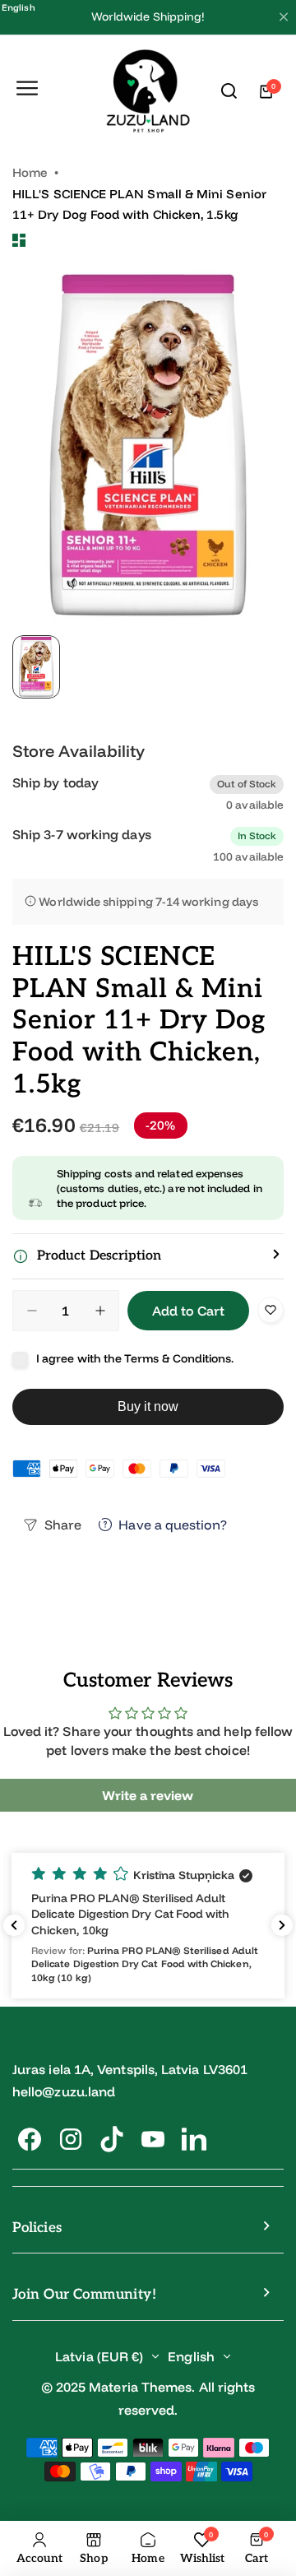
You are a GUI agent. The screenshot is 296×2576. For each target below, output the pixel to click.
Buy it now (148, 1406)
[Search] (229, 91)
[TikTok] (112, 2139)
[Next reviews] (282, 1925)
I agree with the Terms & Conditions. (135, 1358)
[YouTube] (153, 2139)
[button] (148, 1256)
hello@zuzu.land (64, 2091)
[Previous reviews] (14, 1925)
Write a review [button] (148, 1795)
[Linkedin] (194, 2139)
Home (30, 172)
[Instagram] (71, 2139)
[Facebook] (30, 2139)
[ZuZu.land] (148, 92)
